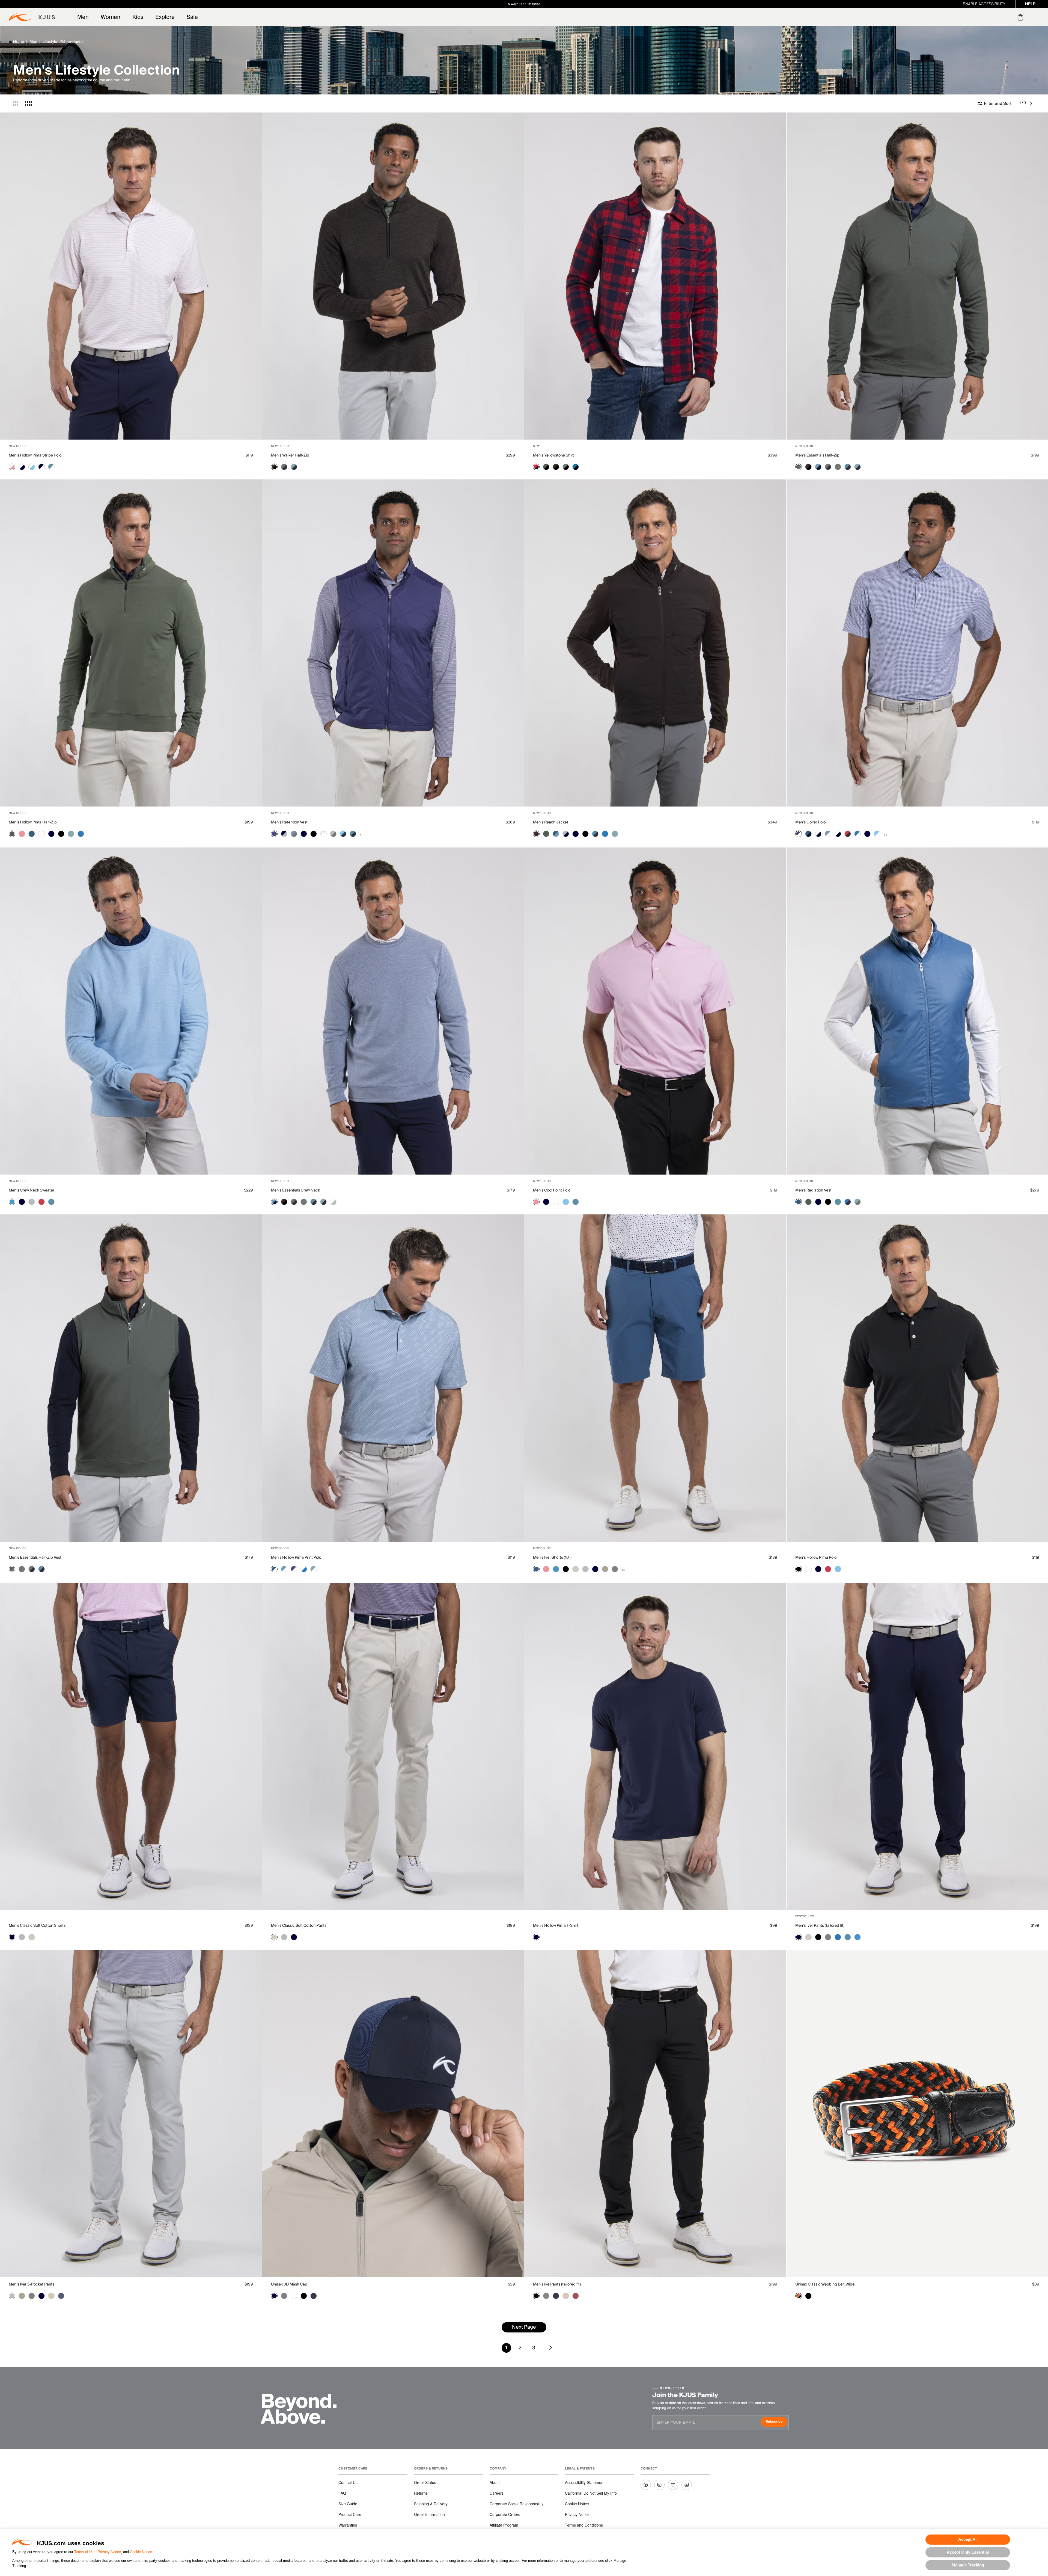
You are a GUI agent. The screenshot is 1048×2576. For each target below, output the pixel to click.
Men (83, 17)
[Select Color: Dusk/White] (799, 834)
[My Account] (1009, 17)
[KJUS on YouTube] (673, 2485)
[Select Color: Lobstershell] (576, 2296)
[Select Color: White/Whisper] (12, 467)
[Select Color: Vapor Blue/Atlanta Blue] (818, 467)
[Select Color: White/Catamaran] (304, 1569)
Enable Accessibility (984, 4)
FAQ (342, 2493)
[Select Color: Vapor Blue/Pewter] (294, 834)
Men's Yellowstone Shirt (553, 455)
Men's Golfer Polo (810, 822)
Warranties (348, 2525)
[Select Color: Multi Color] (799, 2296)
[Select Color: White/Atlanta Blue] (22, 467)
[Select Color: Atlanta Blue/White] (41, 467)
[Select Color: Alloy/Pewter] (333, 834)
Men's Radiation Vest (813, 1190)
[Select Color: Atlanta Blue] (51, 834)
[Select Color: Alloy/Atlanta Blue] (566, 834)
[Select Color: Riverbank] (71, 834)
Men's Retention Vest (289, 822)
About (495, 2482)
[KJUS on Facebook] (646, 2485)
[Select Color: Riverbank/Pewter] (858, 1202)
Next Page (524, 2327)
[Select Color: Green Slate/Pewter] (799, 467)
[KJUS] (32, 17)
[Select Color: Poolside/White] (877, 834)
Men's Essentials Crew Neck (295, 1190)
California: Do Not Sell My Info (591, 2493)
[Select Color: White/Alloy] (333, 1202)
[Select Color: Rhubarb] (41, 1202)
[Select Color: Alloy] (32, 1202)
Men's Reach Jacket (551, 822)
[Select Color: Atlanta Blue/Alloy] (284, 834)
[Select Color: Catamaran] (81, 834)
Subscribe (777, 2422)
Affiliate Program (504, 2525)
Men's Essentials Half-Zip (817, 455)
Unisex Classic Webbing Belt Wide (825, 2284)
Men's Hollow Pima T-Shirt (556, 1926)
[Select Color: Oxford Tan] (605, 1569)
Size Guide (348, 2504)
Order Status (425, 2482)
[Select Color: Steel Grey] (615, 1569)
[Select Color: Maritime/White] (274, 1569)
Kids (138, 17)
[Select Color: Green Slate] (12, 834)
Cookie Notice (141, 2552)
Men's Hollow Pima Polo (816, 1558)
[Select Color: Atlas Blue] (51, 1202)
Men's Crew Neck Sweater (32, 1190)
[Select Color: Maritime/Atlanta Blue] (808, 834)
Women (111, 17)
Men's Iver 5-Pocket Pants (32, 2284)
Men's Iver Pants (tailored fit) (820, 1926)
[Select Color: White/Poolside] (32, 467)
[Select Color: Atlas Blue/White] (51, 467)
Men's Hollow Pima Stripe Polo (35, 455)
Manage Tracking (968, 2565)
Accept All (968, 2539)
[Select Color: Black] (61, 834)
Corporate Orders (505, 2514)
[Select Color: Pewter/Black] (566, 467)
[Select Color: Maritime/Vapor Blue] (556, 834)
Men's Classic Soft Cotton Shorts (37, 1926)
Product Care (350, 2514)
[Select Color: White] (41, 834)
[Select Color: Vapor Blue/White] (828, 834)
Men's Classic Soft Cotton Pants (299, 1926)
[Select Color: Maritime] (32, 834)
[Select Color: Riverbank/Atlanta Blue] (294, 467)
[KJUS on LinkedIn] (687, 2485)
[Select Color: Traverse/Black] (576, 467)
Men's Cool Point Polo (552, 1190)
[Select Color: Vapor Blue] (12, 1202)
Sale (192, 17)
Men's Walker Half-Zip (290, 455)
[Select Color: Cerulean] (858, 1937)
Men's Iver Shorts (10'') (552, 1558)
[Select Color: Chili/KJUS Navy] (536, 467)
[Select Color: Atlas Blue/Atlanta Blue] (848, 467)
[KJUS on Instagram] (659, 2485)
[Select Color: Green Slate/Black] (546, 467)
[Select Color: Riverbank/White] (314, 1569)
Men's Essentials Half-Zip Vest (35, 1558)
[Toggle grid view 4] (28, 103)
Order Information (429, 2514)
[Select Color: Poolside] (566, 1202)
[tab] (1021, 17)
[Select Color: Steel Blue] (61, 2296)
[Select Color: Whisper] (22, 834)
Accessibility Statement (585, 2482)
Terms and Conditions (584, 2525)
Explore (165, 17)
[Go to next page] (1032, 103)
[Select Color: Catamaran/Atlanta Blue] (848, 1202)
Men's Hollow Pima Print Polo (296, 1558)
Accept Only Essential (968, 2552)
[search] (998, 17)
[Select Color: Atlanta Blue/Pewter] (284, 467)
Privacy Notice (109, 2552)
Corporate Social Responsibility (516, 2504)
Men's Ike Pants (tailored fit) (557, 2284)
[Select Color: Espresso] (536, 834)
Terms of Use (85, 2552)
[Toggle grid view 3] (16, 103)
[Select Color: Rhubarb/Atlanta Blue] (848, 834)
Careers (497, 2493)
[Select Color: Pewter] (838, 467)
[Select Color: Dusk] (274, 834)
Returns (421, 2493)
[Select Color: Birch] (576, 1569)
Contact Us (348, 2482)
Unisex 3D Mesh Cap (289, 2284)
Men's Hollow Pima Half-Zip (33, 822)
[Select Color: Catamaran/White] (858, 834)
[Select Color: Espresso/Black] (274, 467)
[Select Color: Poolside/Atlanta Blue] (343, 834)
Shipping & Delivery (431, 2504)
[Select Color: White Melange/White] (323, 834)
